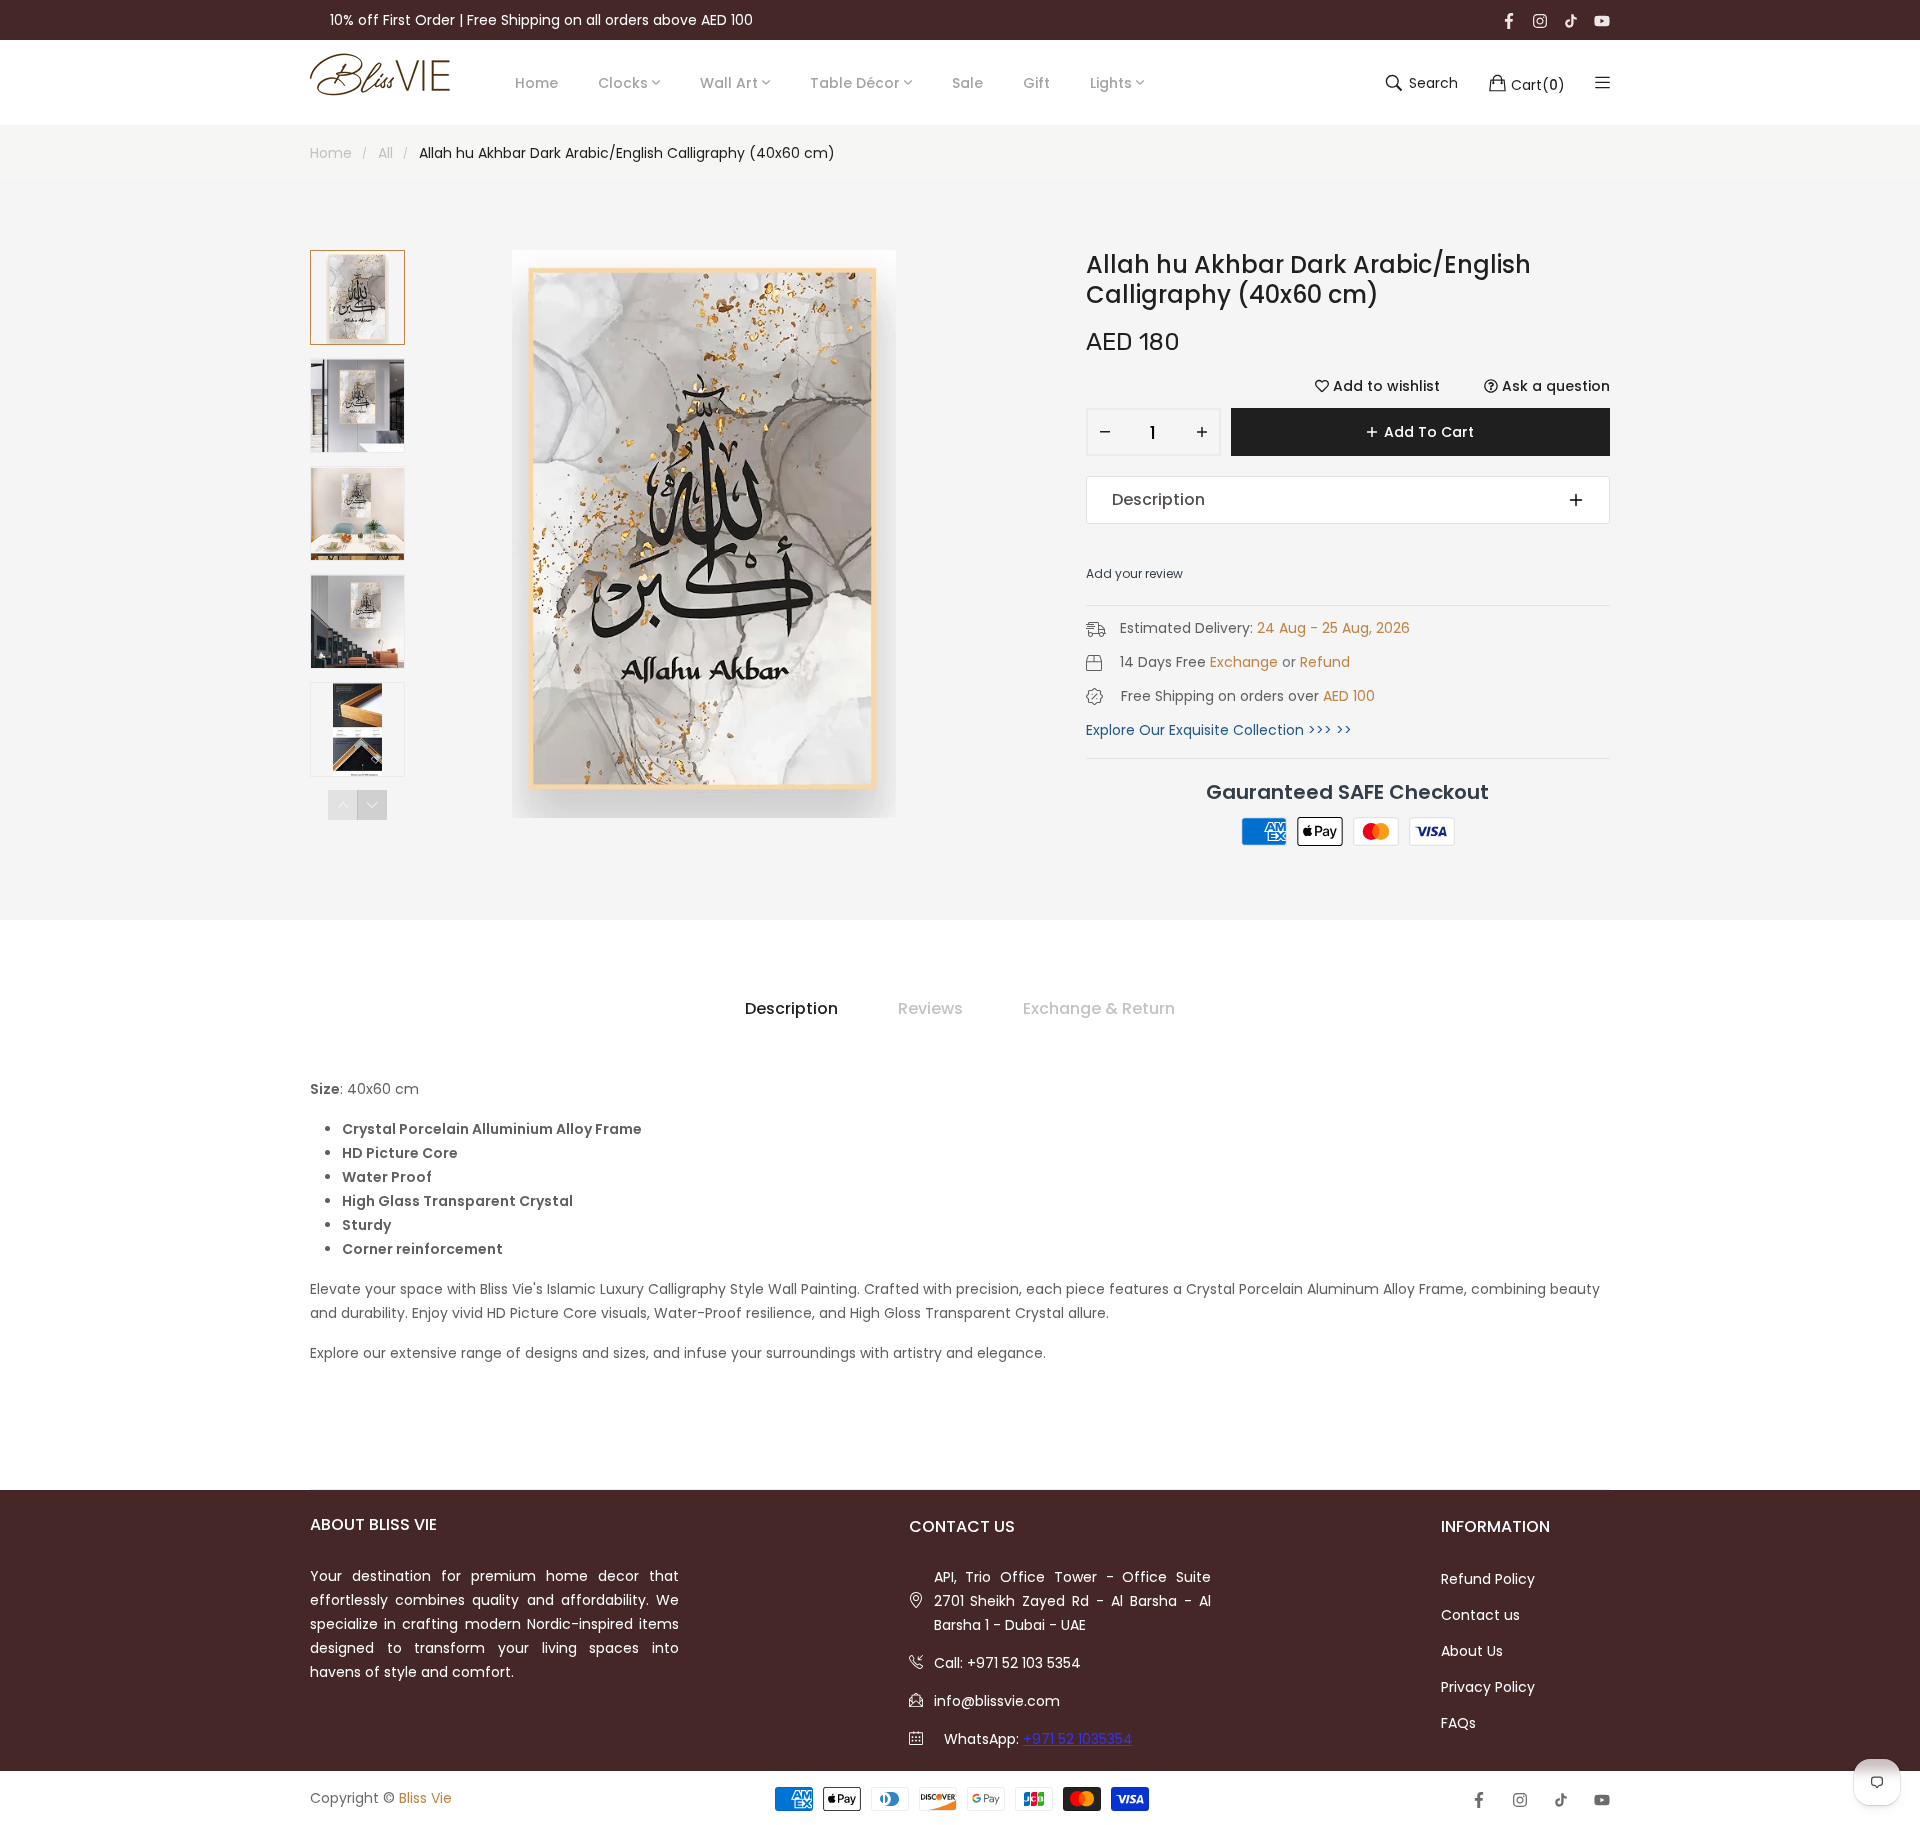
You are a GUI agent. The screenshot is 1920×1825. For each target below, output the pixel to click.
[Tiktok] (1571, 20)
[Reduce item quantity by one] (1105, 432)
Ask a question (1554, 386)
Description (1158, 499)
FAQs (1458, 1723)
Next (372, 805)
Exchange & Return (1099, 1008)
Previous (343, 805)
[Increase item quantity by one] (1202, 432)
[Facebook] (1509, 20)
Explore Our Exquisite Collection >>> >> (1219, 730)
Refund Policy (1488, 1579)
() (1538, 84)
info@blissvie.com (997, 1701)
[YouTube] (1602, 20)
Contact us (1480, 1615)
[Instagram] (1540, 20)
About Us (1472, 1651)
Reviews (930, 1008)
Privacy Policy (1488, 1687)
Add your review (1134, 573)
